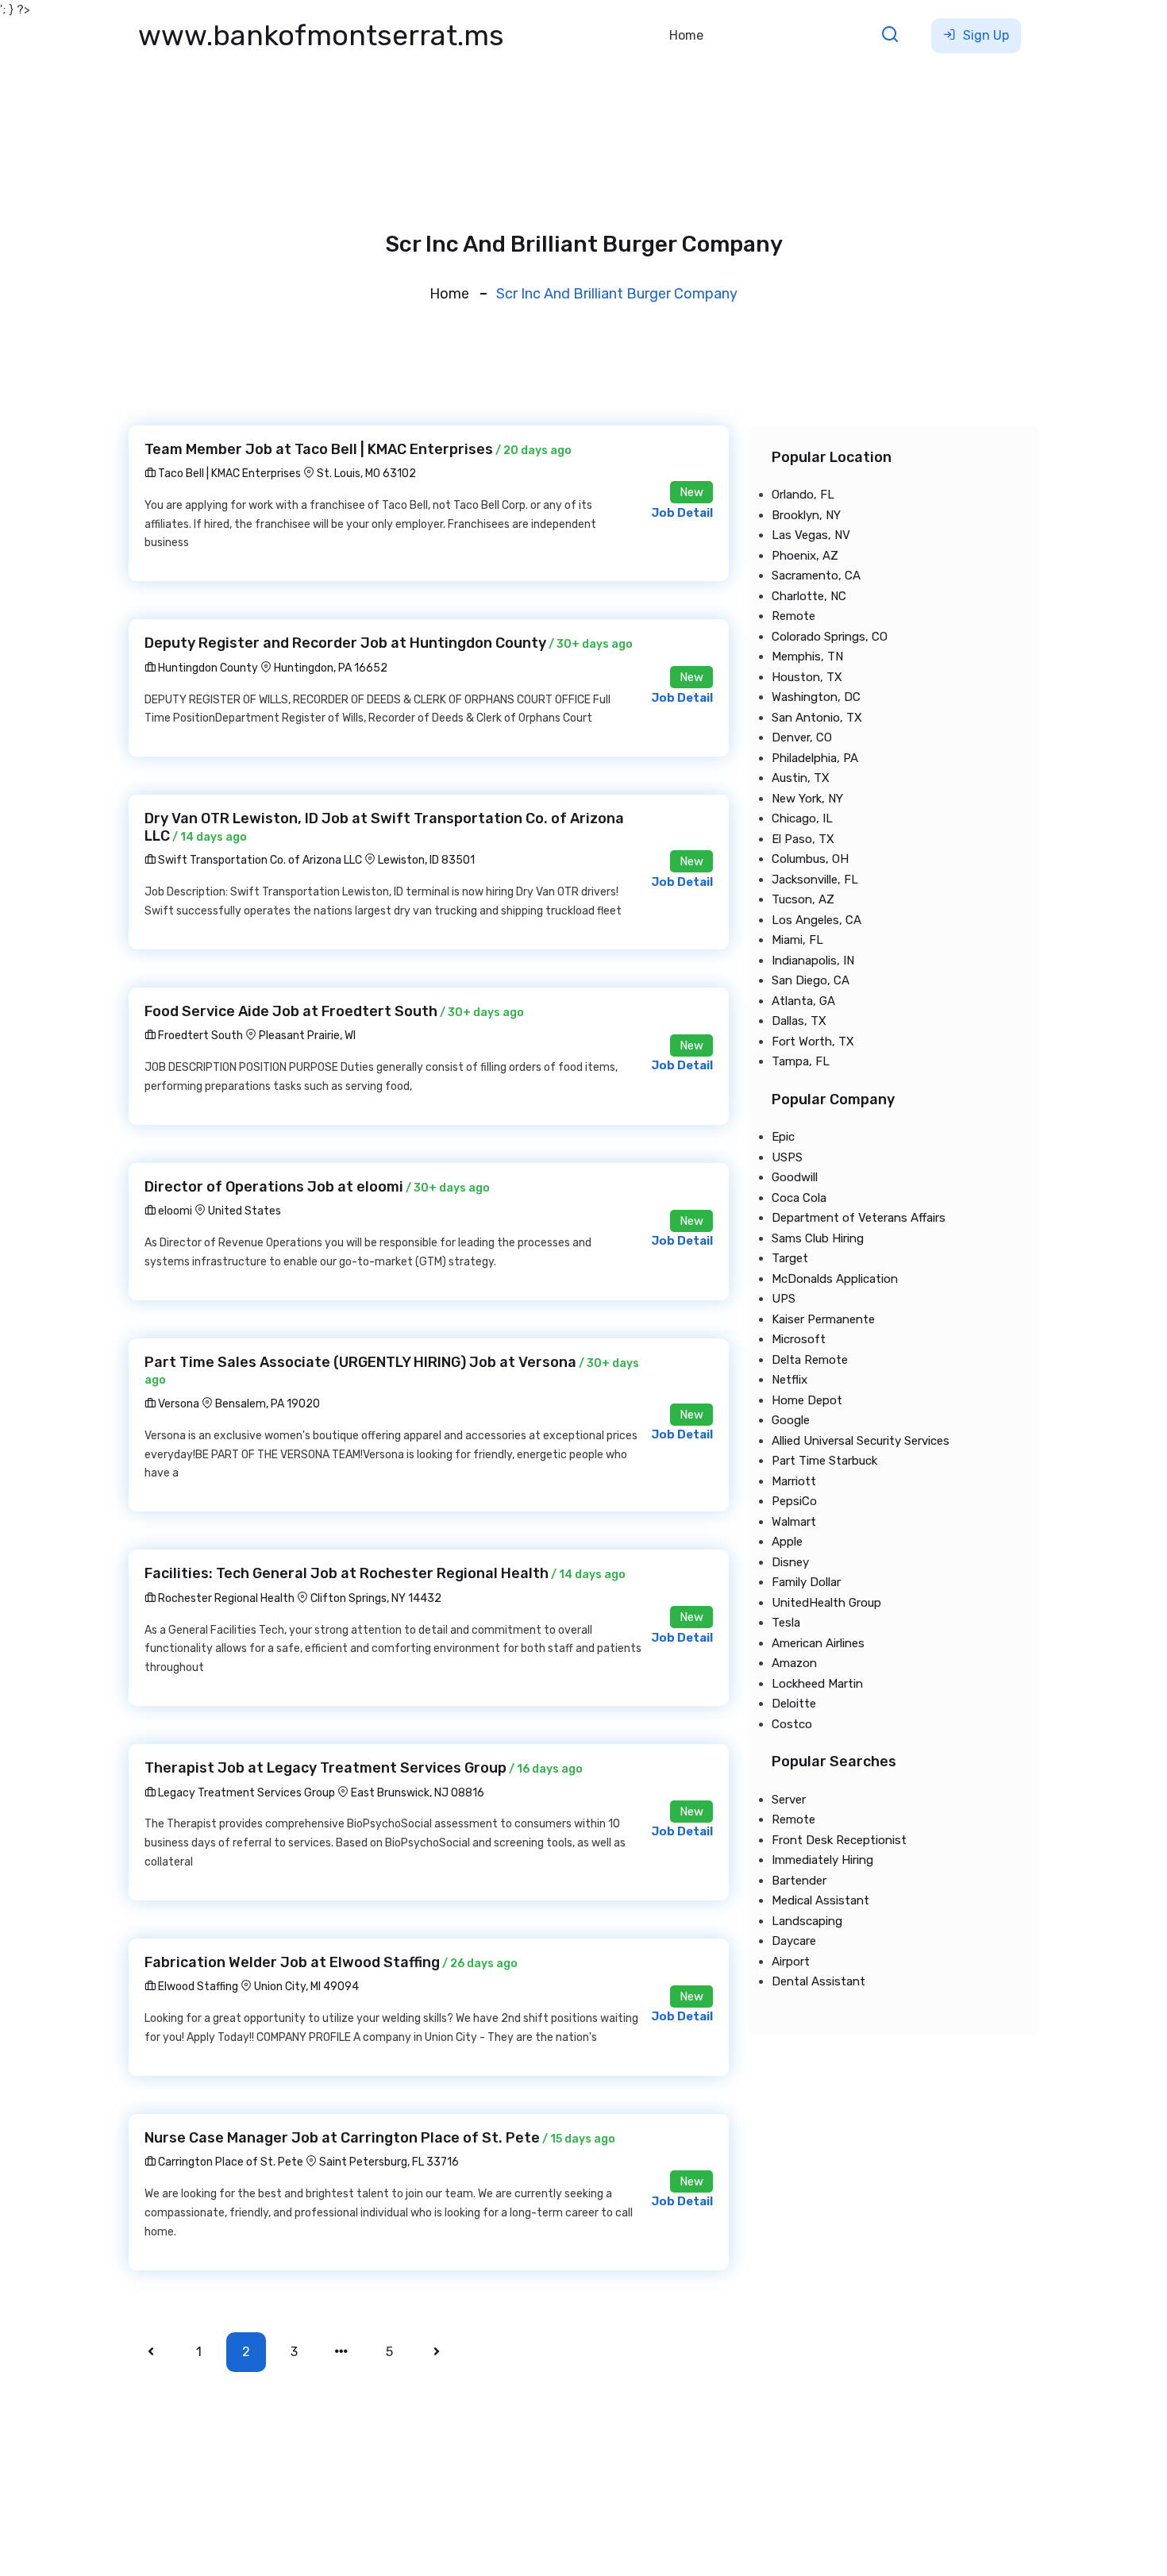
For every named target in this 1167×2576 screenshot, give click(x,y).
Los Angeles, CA (817, 920)
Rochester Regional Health (225, 1598)
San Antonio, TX (817, 718)
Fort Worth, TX (813, 1042)
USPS (787, 1157)
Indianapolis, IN (813, 961)
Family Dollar (806, 1582)
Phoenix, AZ (805, 556)
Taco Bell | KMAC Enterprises (228, 474)
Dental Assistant (818, 1981)
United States (245, 1211)
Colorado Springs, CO (830, 637)
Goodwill (795, 1177)
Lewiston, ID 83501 (426, 860)
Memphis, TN (807, 657)
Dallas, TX (799, 1021)
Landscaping (807, 1921)
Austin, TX (801, 778)
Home (686, 35)
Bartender (799, 1881)
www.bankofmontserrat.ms (321, 35)
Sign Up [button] (984, 35)
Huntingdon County (207, 668)
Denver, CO (802, 737)
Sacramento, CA (816, 576)
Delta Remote (810, 1360)
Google (791, 1420)
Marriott (794, 1481)
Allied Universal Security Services (861, 1441)
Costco (792, 1724)
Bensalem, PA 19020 (268, 1404)
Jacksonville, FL (815, 880)
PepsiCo (794, 1501)
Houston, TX (807, 677)
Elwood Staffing (197, 1987)
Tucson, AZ (803, 899)
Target (790, 1258)
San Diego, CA (811, 980)
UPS (784, 1299)
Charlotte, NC (809, 596)
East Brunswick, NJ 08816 (418, 1793)
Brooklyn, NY (806, 515)
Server (789, 1800)
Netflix (790, 1380)
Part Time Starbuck (824, 1461)
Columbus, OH (810, 859)
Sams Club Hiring (818, 1238)
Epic (783, 1137)
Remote (793, 616)
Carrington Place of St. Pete (229, 2162)
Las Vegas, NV (811, 535)
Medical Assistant (820, 1900)
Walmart (794, 1522)
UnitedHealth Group (826, 1603)
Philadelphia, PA (815, 758)
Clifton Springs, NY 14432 (376, 1598)
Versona (177, 1404)
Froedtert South (199, 1036)
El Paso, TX (803, 839)
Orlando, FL (803, 495)
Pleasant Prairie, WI (307, 1036)
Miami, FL (797, 940)
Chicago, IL (802, 818)
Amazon (794, 1663)
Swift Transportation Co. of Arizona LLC (259, 860)
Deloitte (794, 1704)
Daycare (794, 1941)
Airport (791, 1962)
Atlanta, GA (803, 1001)
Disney (790, 1562)
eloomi (174, 1211)
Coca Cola (799, 1198)
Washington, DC (816, 697)
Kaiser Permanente (823, 1319)
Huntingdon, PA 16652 (331, 668)
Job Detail (682, 513)
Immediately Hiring (822, 1860)
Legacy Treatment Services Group (245, 1793)
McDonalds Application (835, 1279)
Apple (787, 1542)
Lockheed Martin (817, 1684)
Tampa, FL (801, 1061)
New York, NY (807, 799)
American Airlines (818, 1643)
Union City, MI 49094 (306, 1987)
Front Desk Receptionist (839, 1840)
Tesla (786, 1623)
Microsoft (799, 1339)
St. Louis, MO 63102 (366, 474)
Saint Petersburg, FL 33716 (389, 2162)
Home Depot (807, 1400)
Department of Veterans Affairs (859, 1218)
